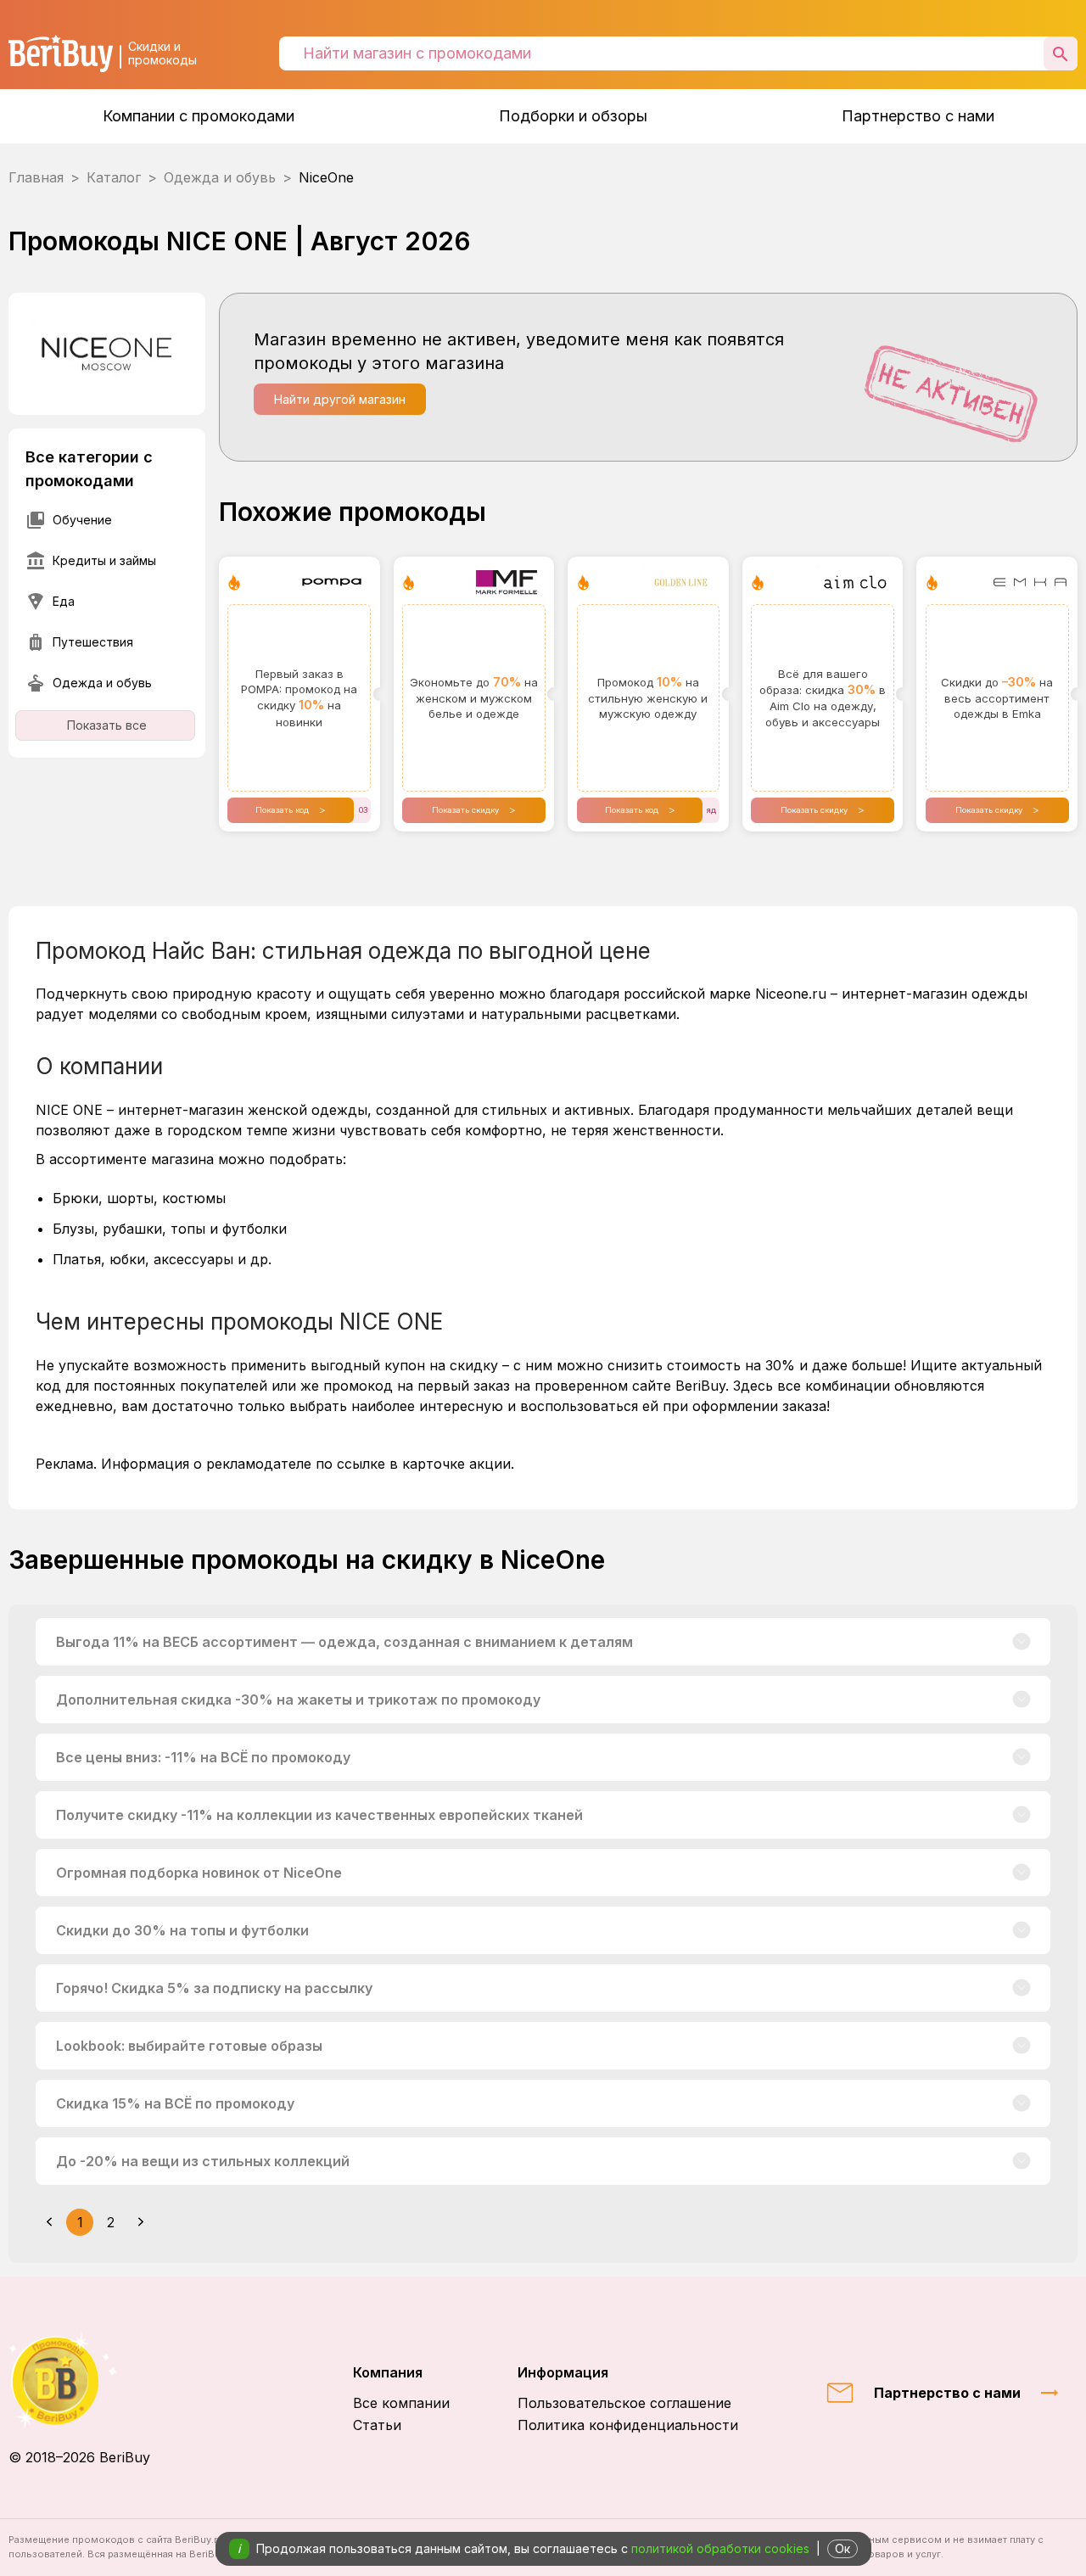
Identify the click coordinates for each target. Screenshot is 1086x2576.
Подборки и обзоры (573, 116)
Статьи (377, 2425)
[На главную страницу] (79, 2380)
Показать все (107, 725)
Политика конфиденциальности (628, 2425)
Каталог (114, 177)
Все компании (401, 2403)
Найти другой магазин (340, 399)
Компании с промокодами (199, 116)
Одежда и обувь (220, 177)
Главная (36, 177)
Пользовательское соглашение (624, 2403)
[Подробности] (1022, 1642)
